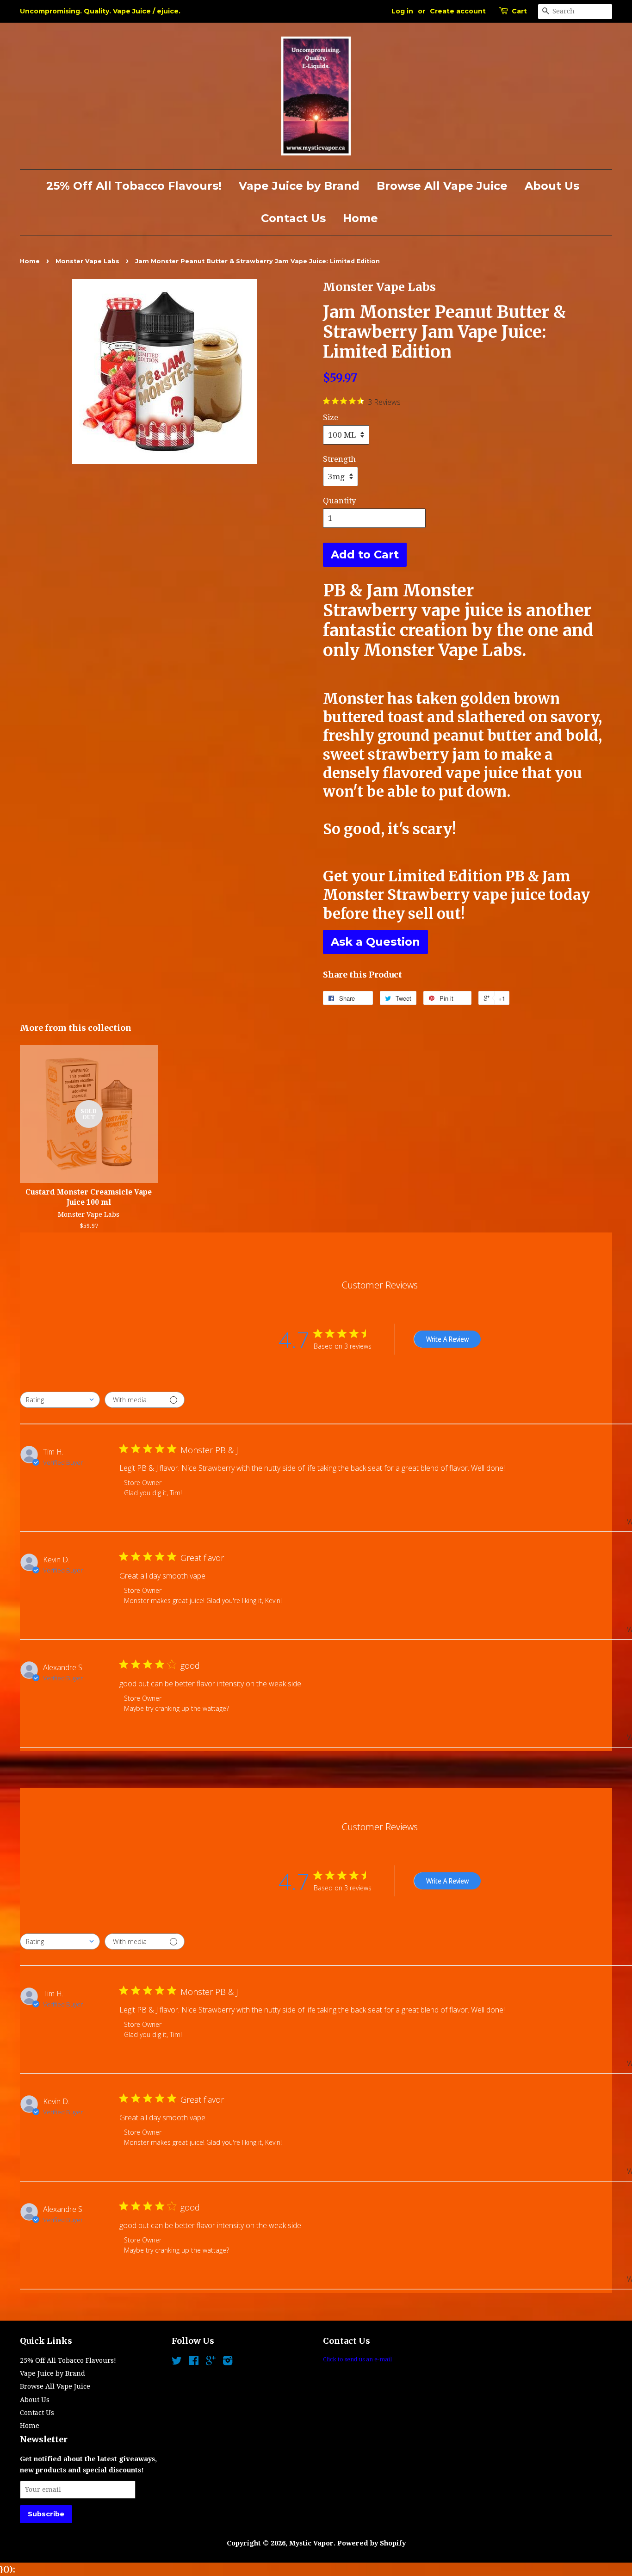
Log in (402, 11)
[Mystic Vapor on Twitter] (177, 2362)
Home (360, 218)
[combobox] (60, 1400)
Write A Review (447, 1339)
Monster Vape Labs (87, 261)
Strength (339, 459)
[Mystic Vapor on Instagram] (228, 2362)
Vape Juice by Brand (299, 186)
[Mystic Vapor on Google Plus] (211, 2362)
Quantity (340, 501)
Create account (458, 11)
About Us (552, 186)
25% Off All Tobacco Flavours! (134, 186)
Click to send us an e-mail (357, 2359)
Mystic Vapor (311, 2543)
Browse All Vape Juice (442, 186)
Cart (519, 11)
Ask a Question (375, 942)
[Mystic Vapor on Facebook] (194, 2362)
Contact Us (293, 218)
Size (331, 417)
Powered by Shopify (372, 2543)
